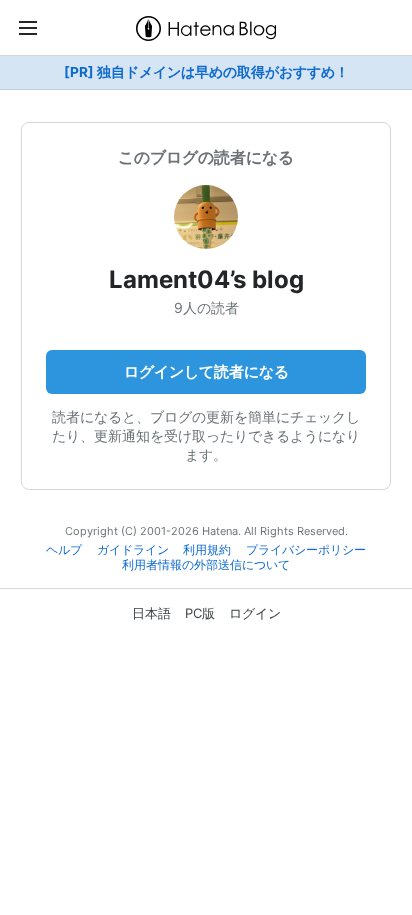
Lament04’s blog (206, 279)
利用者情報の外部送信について (206, 565)
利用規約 (207, 550)
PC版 (200, 613)
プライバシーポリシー (306, 550)
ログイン (255, 613)
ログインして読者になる (206, 371)
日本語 (151, 613)
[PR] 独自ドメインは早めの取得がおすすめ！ (206, 72)
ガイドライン (133, 550)
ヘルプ (64, 550)
